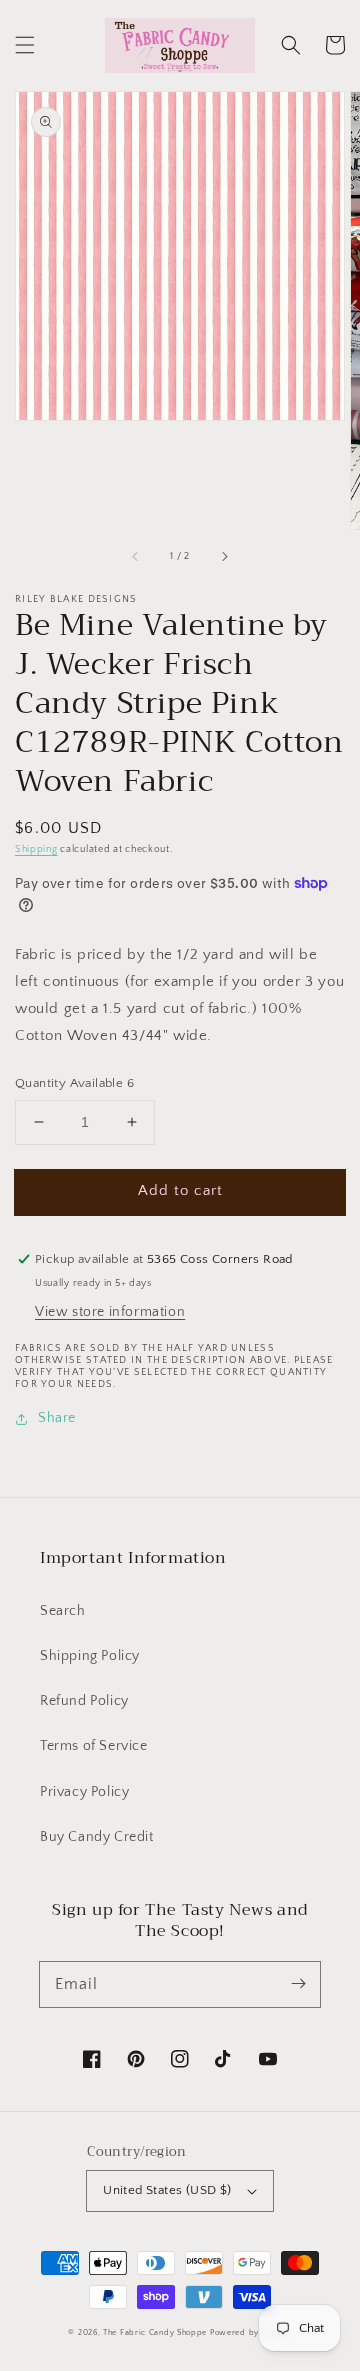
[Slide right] (224, 557)
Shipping (36, 849)
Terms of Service (94, 1746)
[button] (25, 45)
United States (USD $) (167, 2190)
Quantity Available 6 (74, 1083)
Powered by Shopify (251, 2332)
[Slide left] (136, 557)
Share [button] (57, 1418)
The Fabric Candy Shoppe (155, 2332)
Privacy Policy (84, 1792)
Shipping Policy (90, 1656)
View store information (110, 1312)
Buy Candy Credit (97, 1837)
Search (63, 1611)
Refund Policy (84, 1701)
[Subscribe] (298, 1984)
